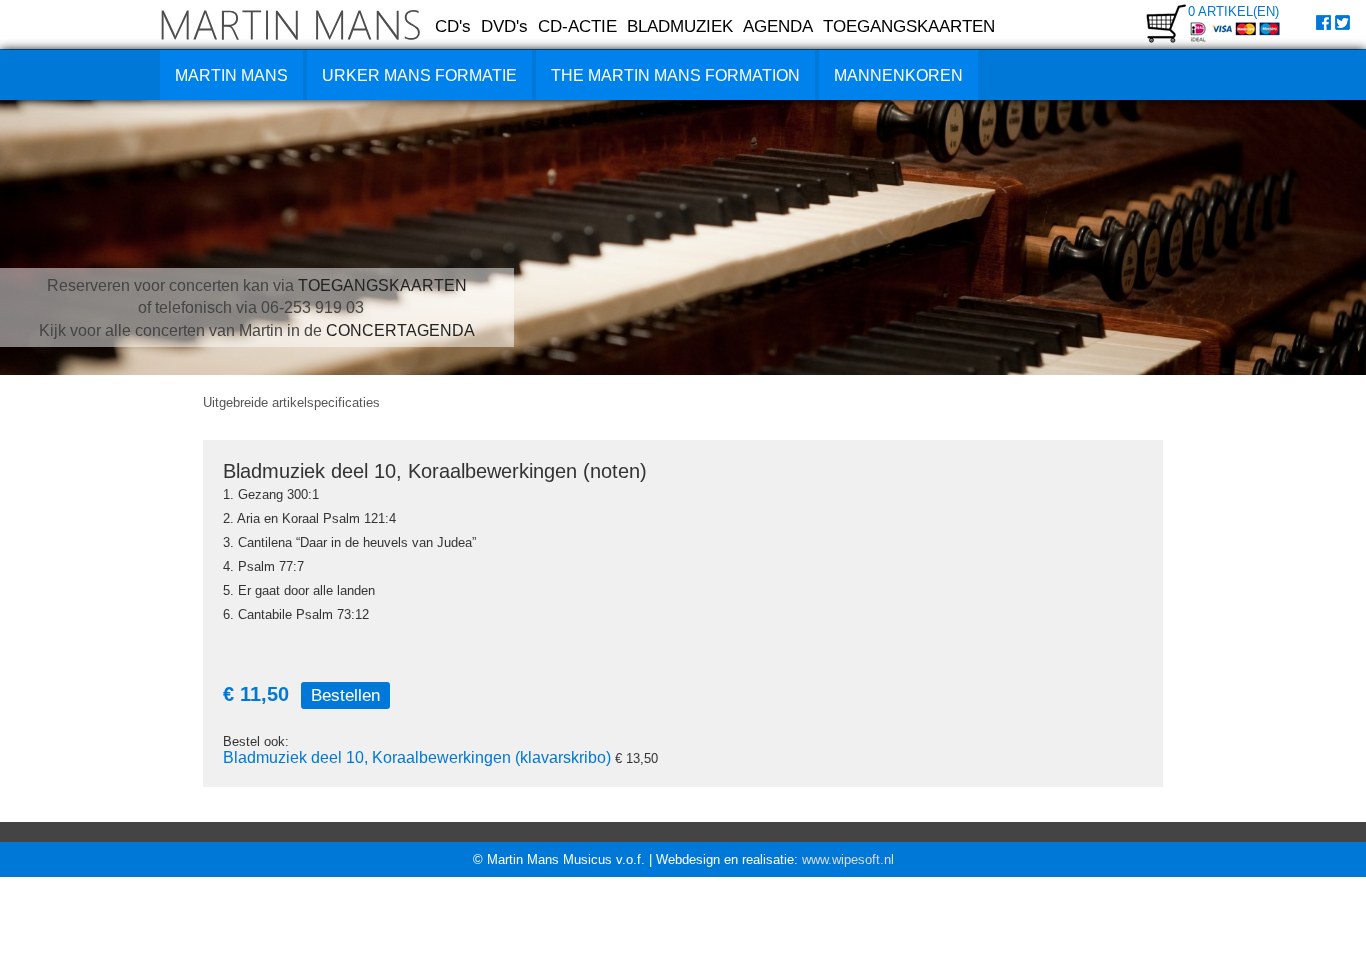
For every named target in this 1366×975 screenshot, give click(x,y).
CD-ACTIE (577, 26)
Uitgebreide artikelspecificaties (291, 402)
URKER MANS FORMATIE (419, 75)
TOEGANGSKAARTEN (909, 26)
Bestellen (345, 695)
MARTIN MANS (231, 75)
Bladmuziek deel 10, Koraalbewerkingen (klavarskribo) (417, 757)
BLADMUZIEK (680, 26)
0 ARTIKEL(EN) (1233, 11)
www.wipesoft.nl (848, 859)
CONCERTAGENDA (400, 330)
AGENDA (778, 26)
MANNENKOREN (898, 75)
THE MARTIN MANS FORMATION (675, 75)
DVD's (504, 26)
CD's (453, 26)
